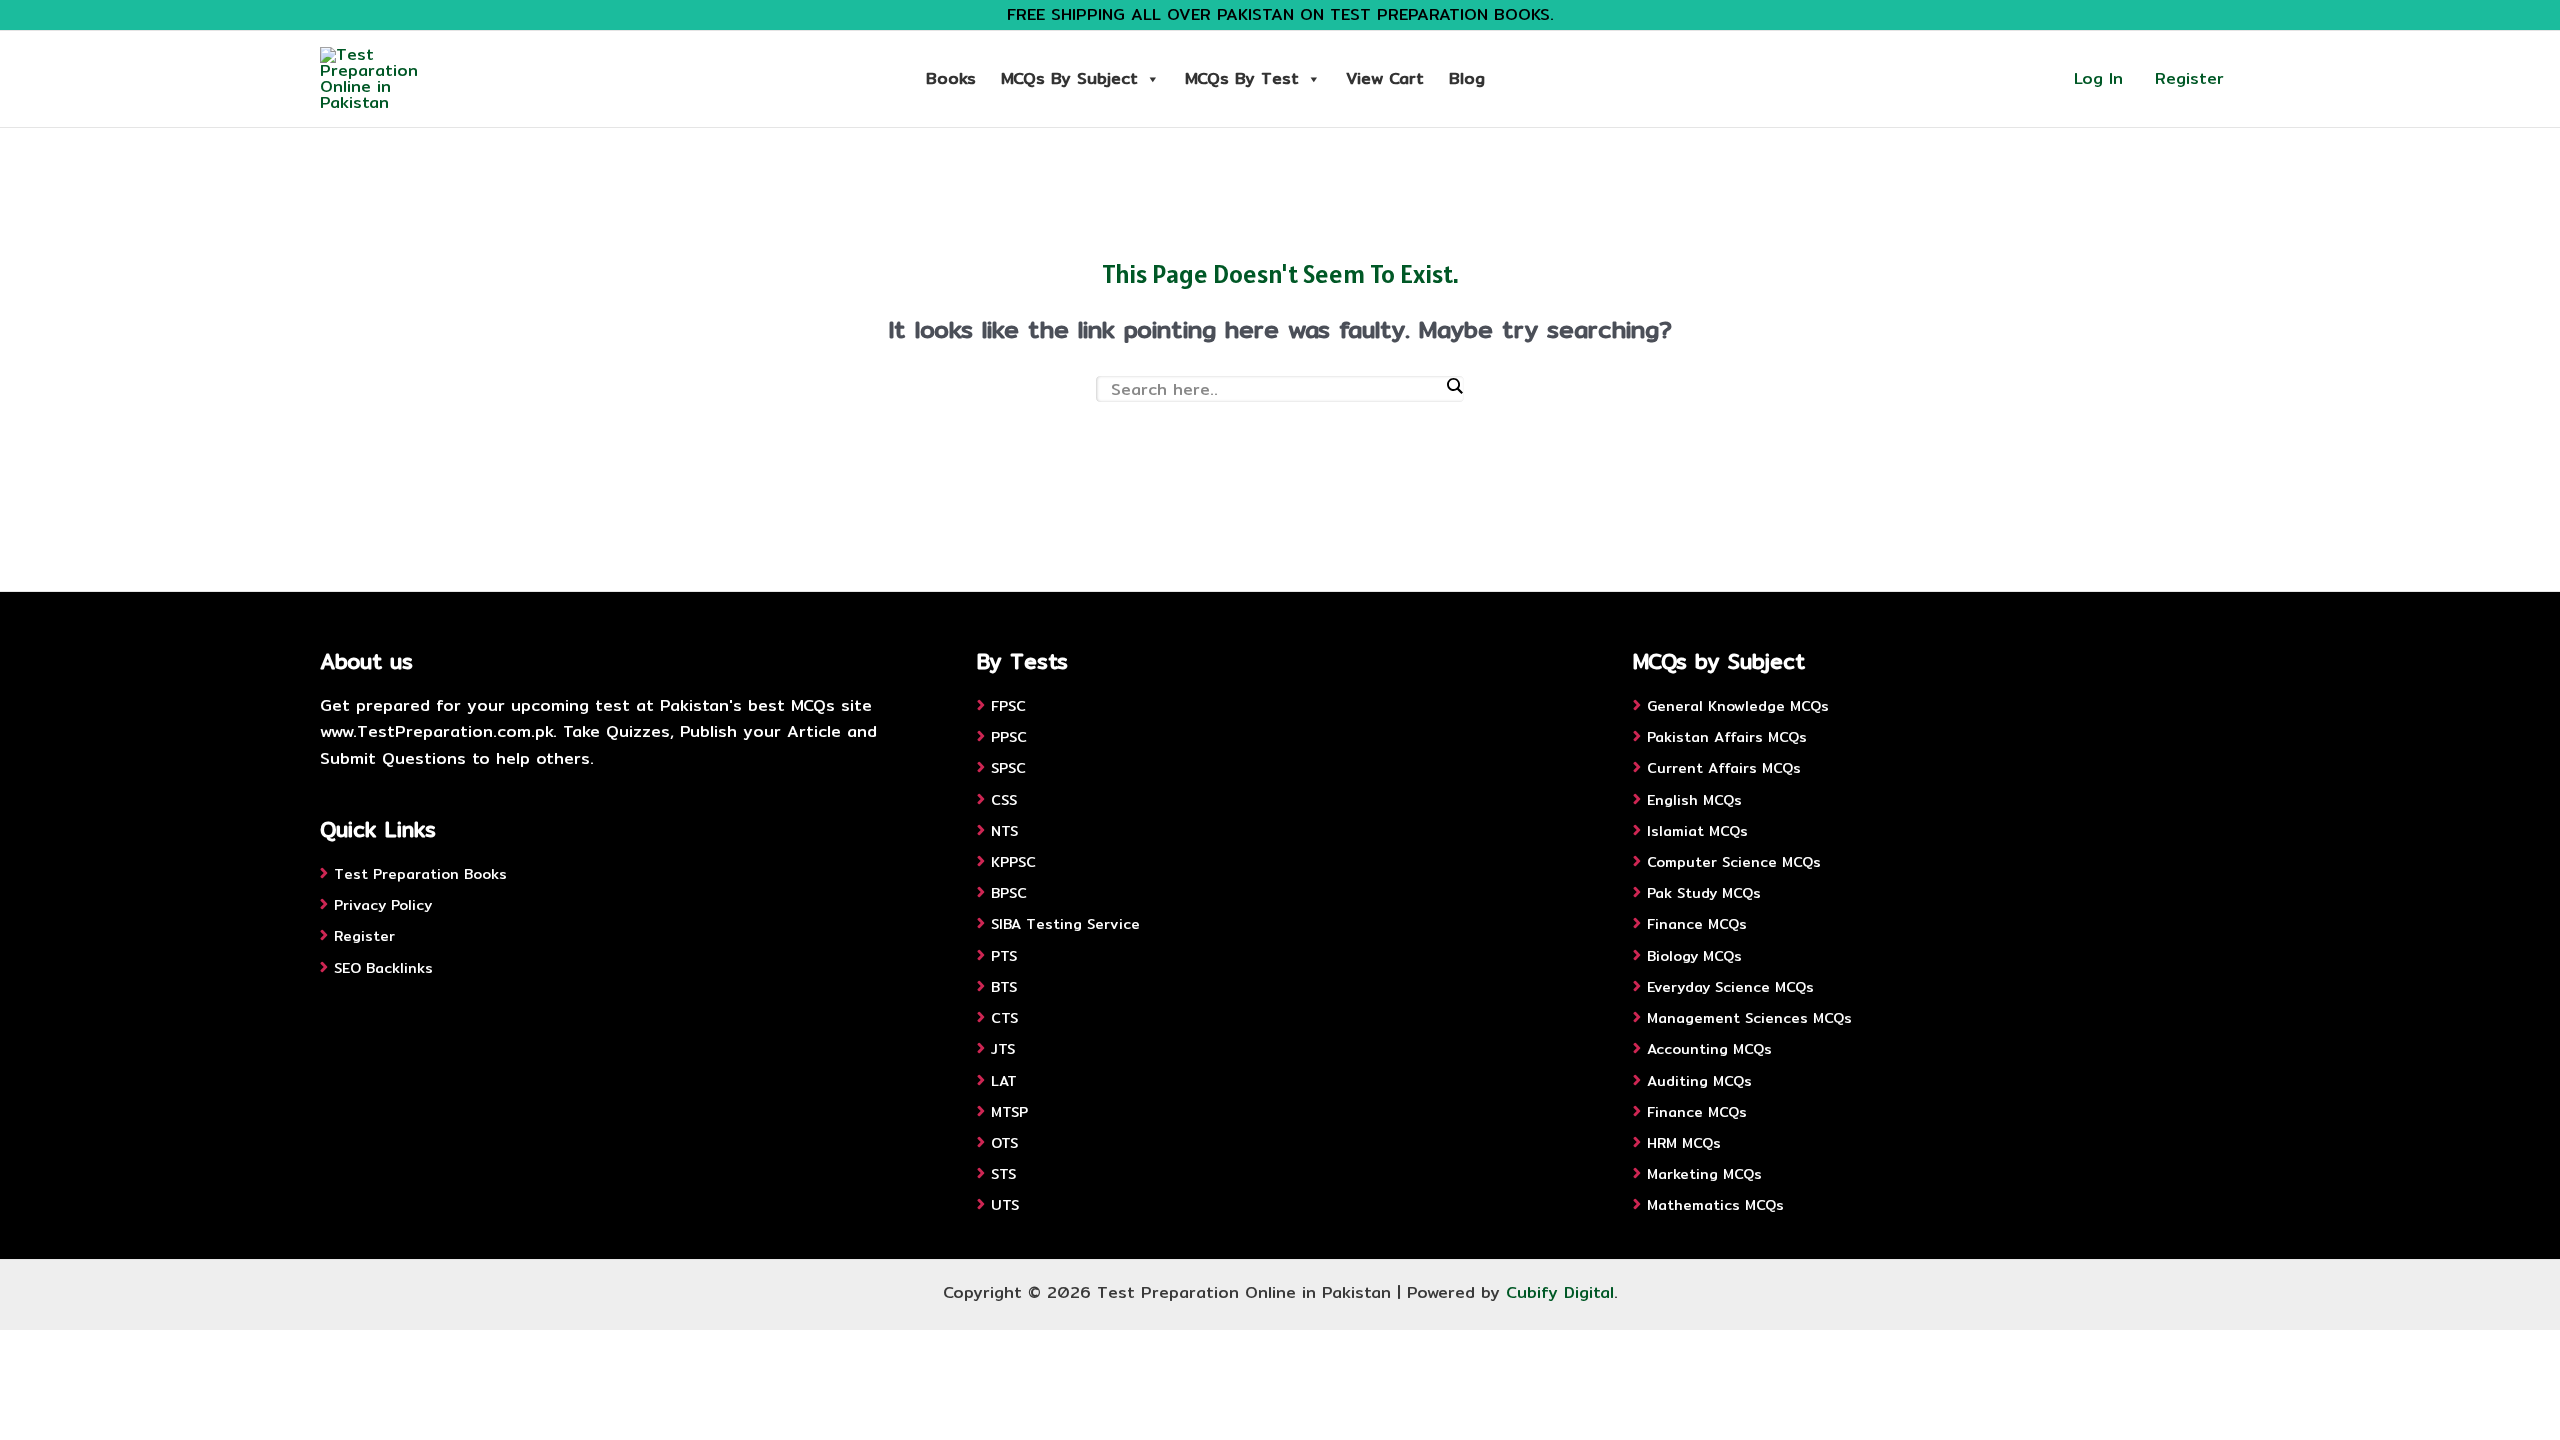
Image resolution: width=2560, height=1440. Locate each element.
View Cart (1385, 78)
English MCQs (1694, 800)
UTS (1005, 1205)
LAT (1004, 1081)
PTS (1004, 956)
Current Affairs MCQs (1724, 768)
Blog (1467, 78)
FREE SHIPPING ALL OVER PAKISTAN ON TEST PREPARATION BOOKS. (1280, 14)
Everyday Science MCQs (1730, 987)
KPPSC (1013, 862)
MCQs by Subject (1069, 78)
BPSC (1009, 893)
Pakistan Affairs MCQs (1727, 737)
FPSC (1008, 706)
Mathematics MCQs (1715, 1205)
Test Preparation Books (420, 874)
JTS (1003, 1049)
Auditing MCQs (1699, 1081)
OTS (1004, 1143)
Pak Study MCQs (1704, 893)
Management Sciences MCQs (1749, 1018)
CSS (1004, 800)
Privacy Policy (383, 905)
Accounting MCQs (1709, 1049)
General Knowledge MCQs (1738, 706)
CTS (1004, 1018)
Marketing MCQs (1704, 1174)
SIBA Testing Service (1065, 924)
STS (1003, 1174)
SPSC (1008, 768)
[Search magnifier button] (1454, 386)
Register (2189, 78)
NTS (1004, 831)
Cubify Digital (1560, 1292)
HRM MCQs (1684, 1143)
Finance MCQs (1697, 924)
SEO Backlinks (383, 968)
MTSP (1009, 1112)
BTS (1004, 987)
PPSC (1009, 737)
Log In (2098, 78)
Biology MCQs (1694, 956)
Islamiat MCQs (1697, 831)
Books (951, 78)
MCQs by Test (1242, 78)
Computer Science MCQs (1734, 862)
